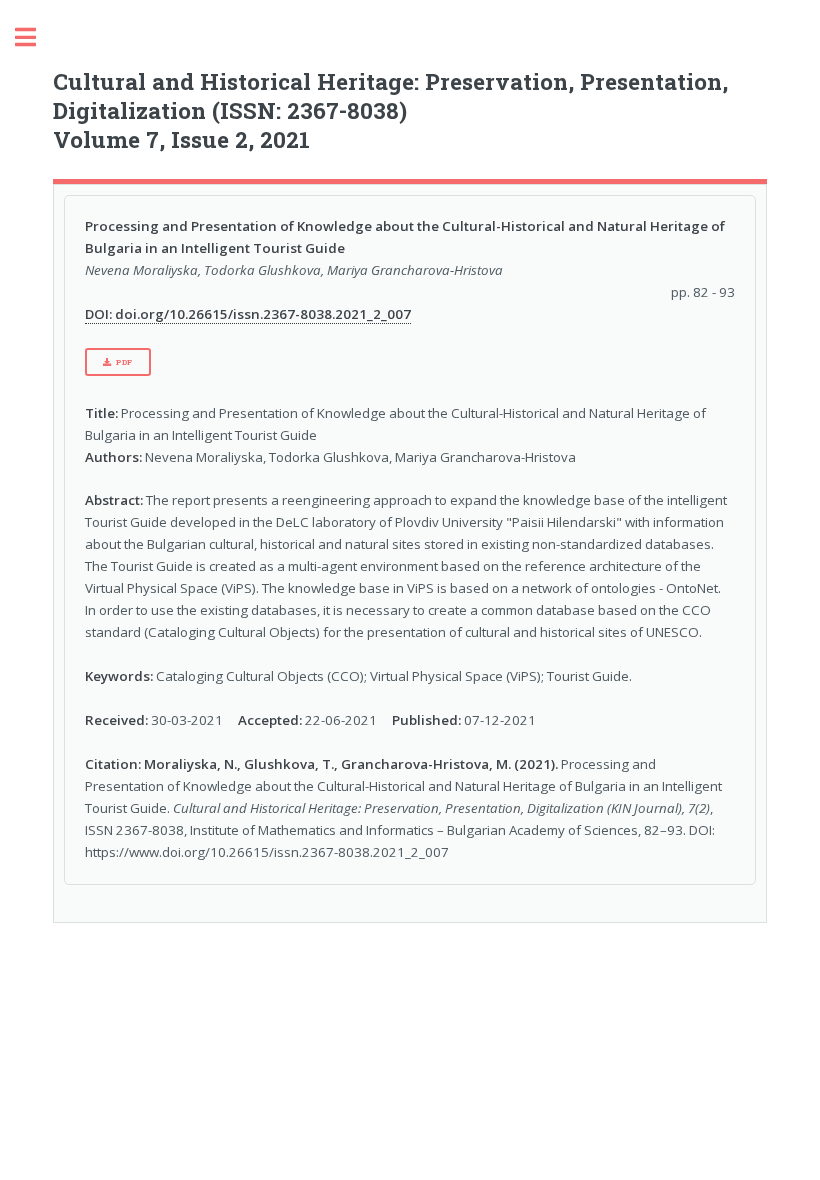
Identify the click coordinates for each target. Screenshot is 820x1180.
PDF (124, 362)
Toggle (36, 37)
